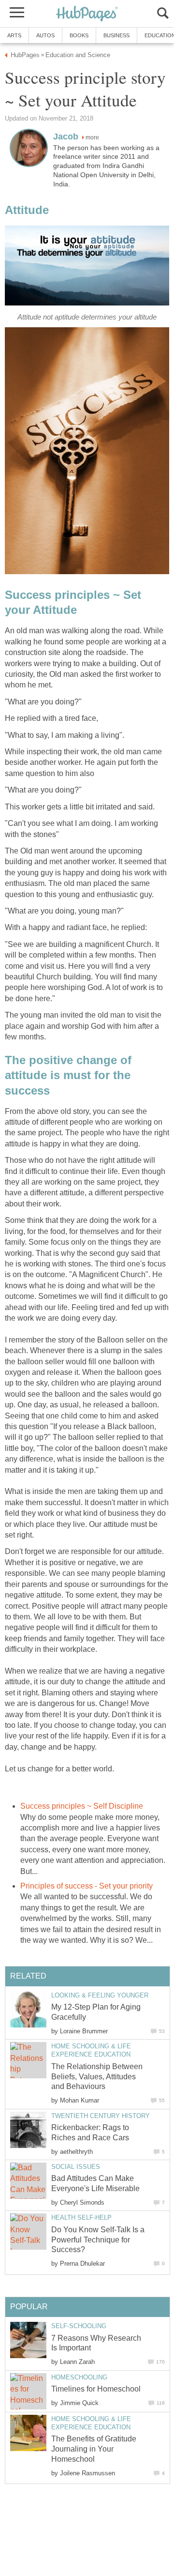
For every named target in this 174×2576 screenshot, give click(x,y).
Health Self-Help (81, 2218)
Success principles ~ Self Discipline (82, 1806)
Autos (45, 35)
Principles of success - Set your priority (87, 1886)
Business (116, 35)
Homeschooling (79, 2377)
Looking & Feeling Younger (100, 1995)
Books (79, 35)
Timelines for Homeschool (96, 2389)
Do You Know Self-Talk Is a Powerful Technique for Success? (98, 2240)
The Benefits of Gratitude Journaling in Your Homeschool (94, 2449)
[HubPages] (87, 14)
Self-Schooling (79, 2326)
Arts (14, 35)
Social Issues (76, 2167)
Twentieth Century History (101, 2116)
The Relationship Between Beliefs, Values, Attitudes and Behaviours (97, 2077)
